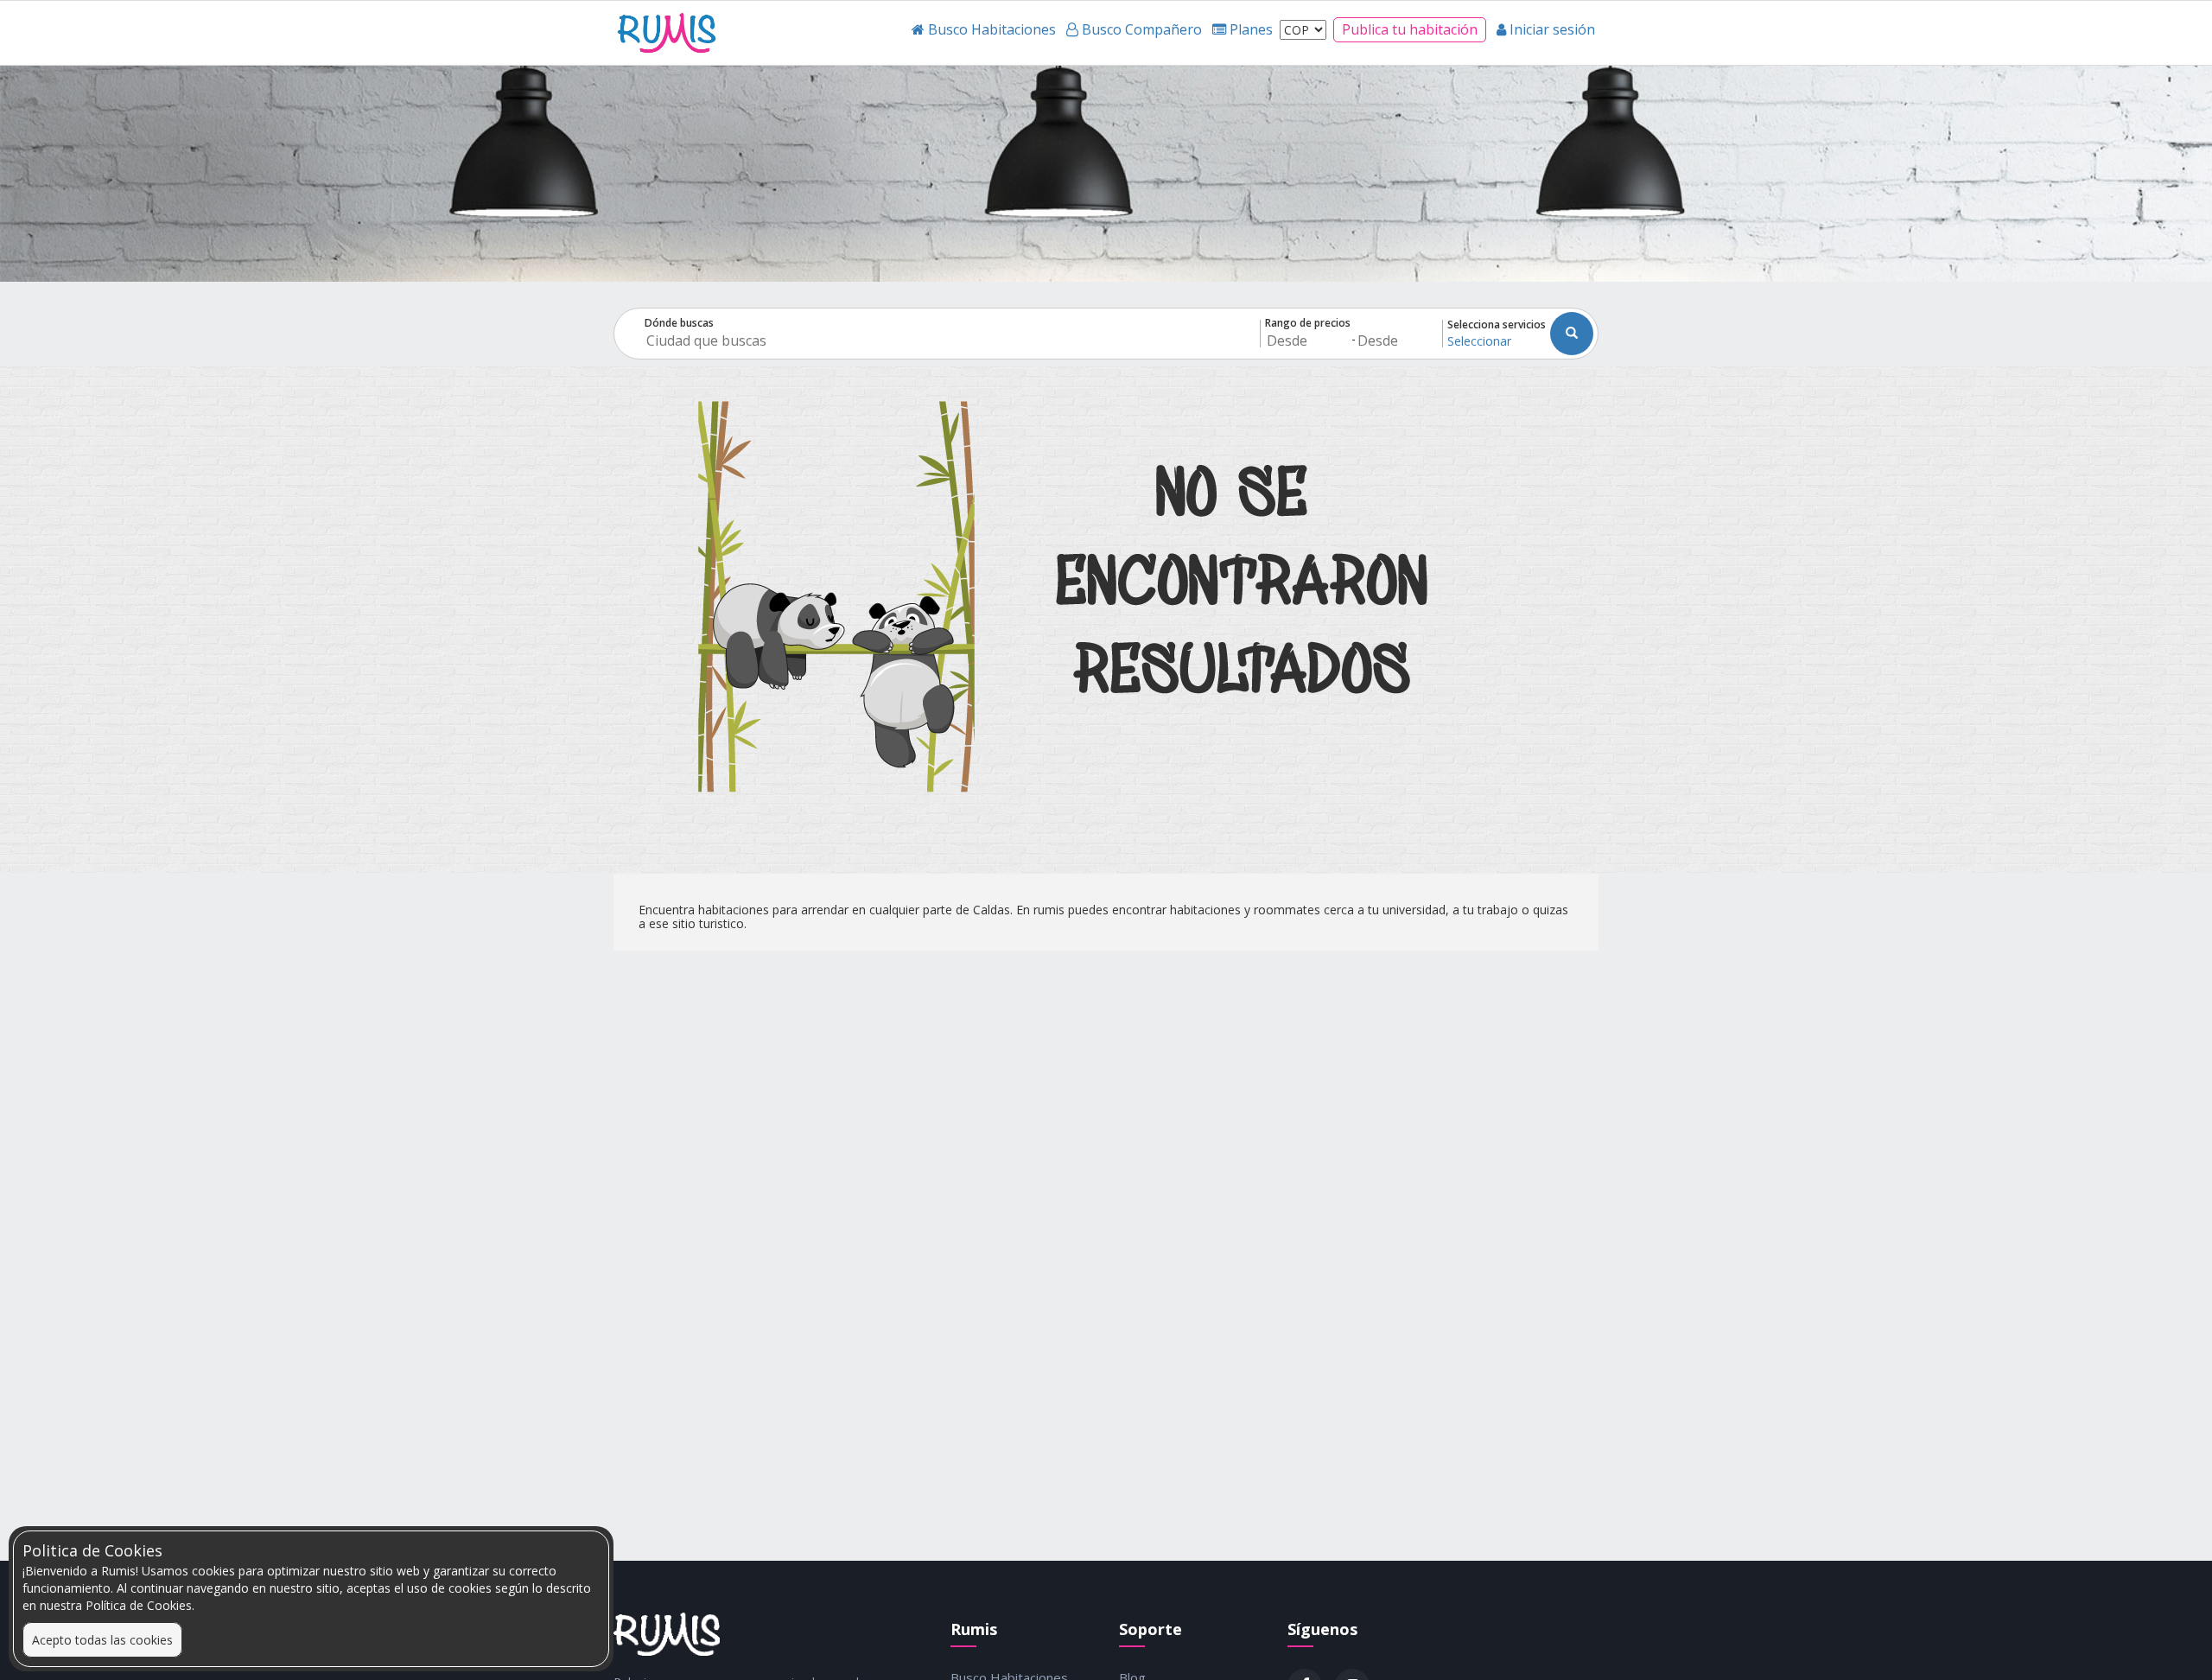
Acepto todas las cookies (102, 1640)
